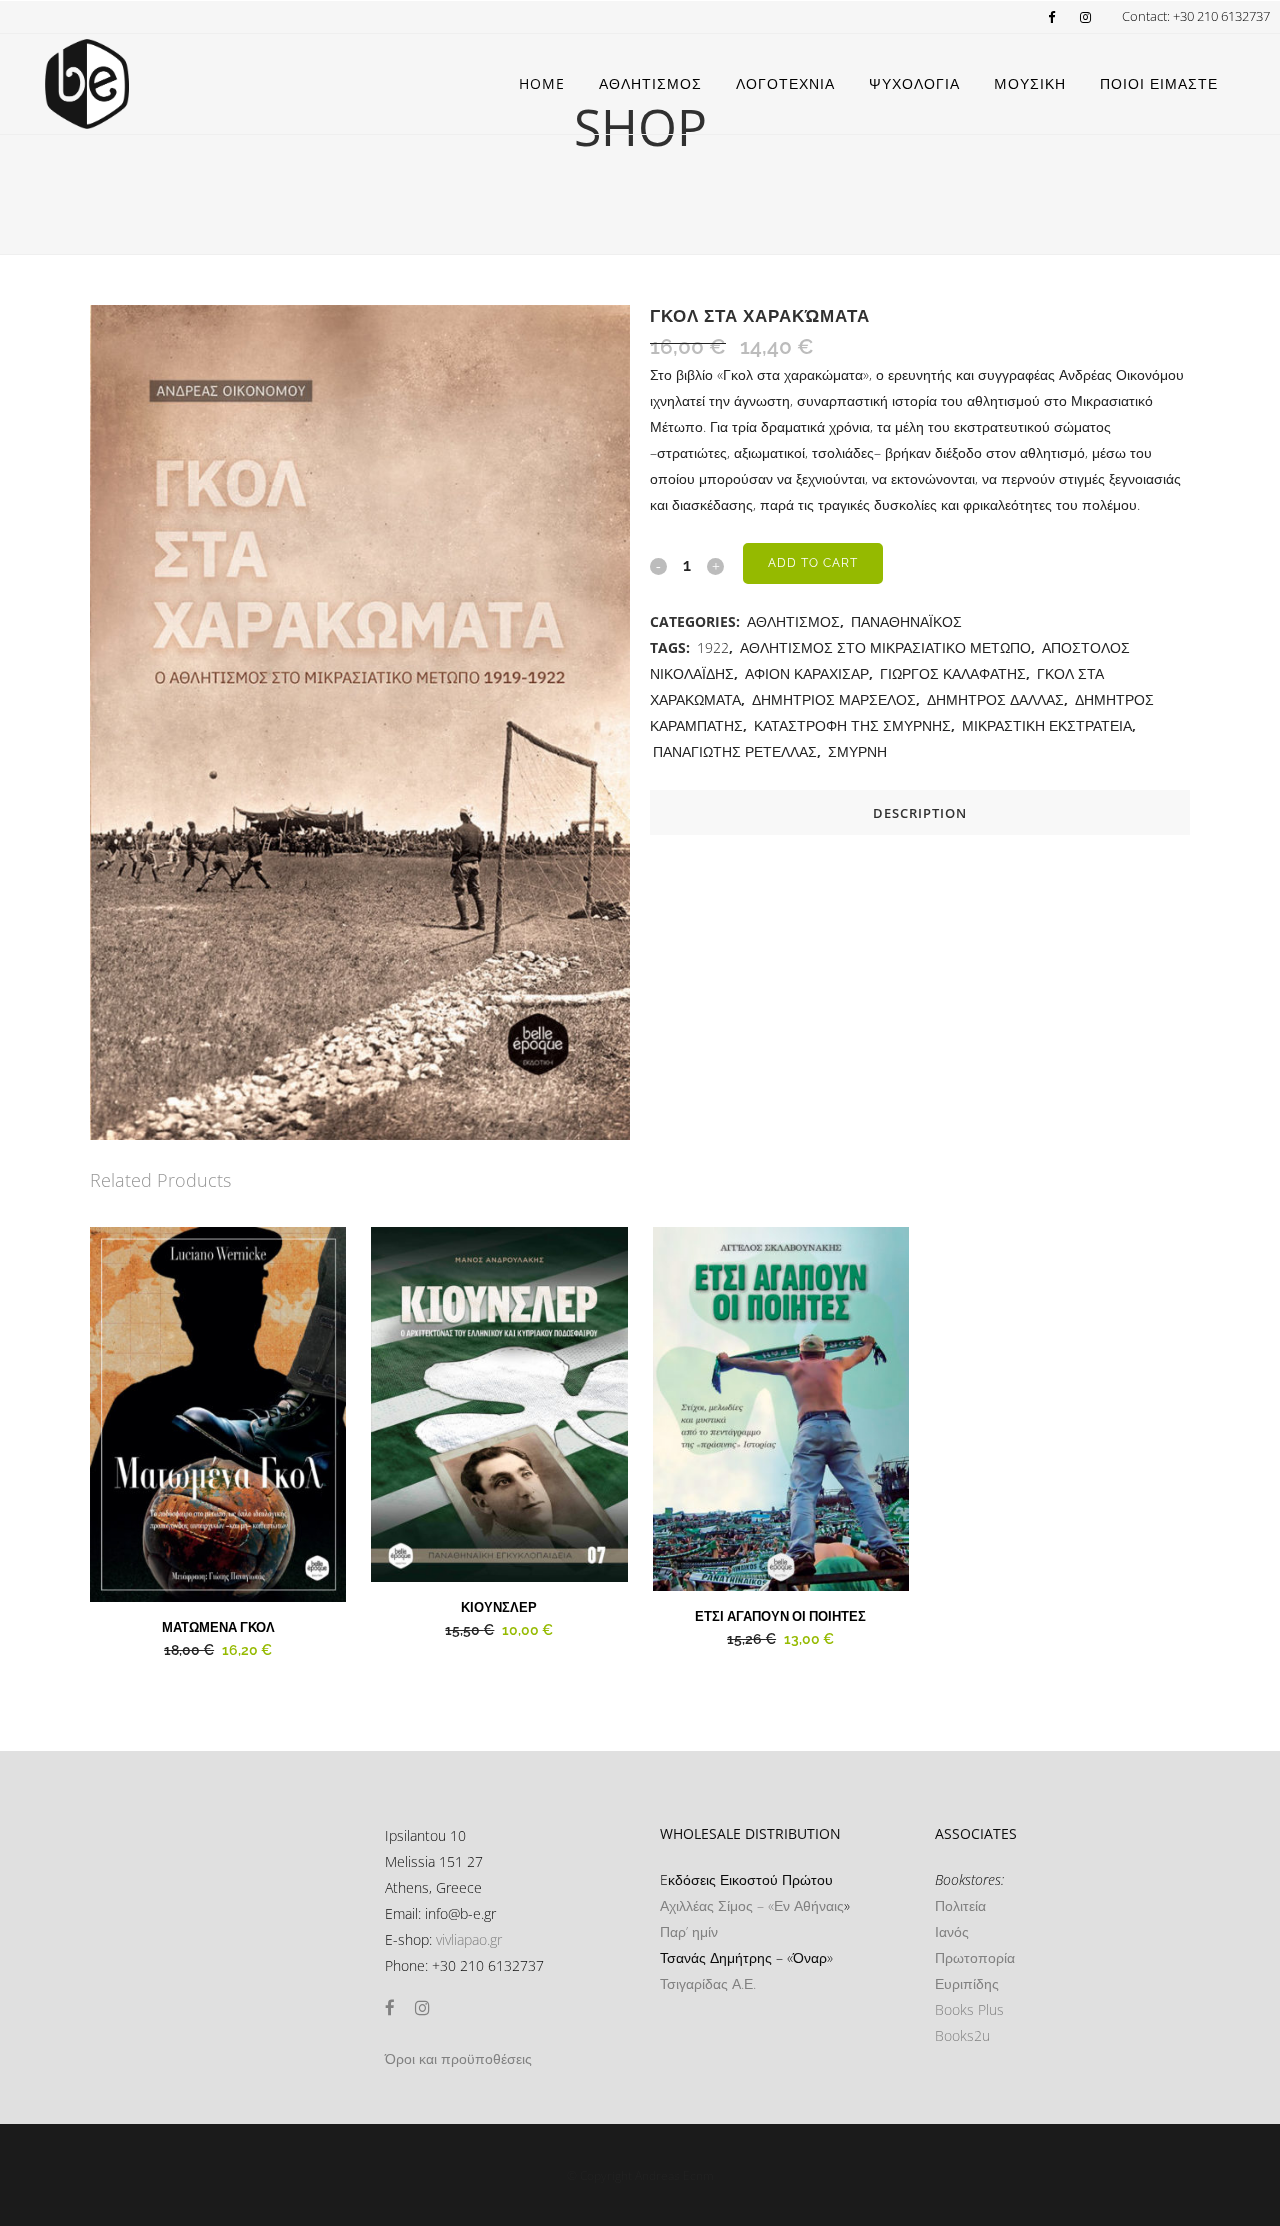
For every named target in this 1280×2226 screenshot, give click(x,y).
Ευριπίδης (967, 1983)
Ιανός (952, 1931)
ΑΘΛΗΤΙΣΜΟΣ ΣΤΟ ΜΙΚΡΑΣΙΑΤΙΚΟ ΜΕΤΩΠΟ (885, 647)
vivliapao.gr (469, 1939)
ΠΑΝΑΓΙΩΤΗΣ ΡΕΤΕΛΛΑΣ (735, 751)
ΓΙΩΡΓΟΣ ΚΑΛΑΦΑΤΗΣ (953, 673)
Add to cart (813, 563)
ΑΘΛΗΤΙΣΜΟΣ (793, 621)
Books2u (962, 2035)
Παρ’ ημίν (689, 1931)
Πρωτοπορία (975, 1957)
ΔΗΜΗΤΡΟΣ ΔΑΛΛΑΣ (995, 699)
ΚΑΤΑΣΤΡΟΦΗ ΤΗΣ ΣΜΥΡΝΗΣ (852, 725)
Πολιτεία (960, 1905)
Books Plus (969, 2009)
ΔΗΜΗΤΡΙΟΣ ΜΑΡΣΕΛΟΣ (834, 699)
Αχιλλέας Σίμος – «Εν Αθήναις (752, 1905)
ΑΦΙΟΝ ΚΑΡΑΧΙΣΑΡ (807, 673)
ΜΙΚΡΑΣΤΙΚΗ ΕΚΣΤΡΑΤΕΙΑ (1047, 725)
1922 (713, 647)
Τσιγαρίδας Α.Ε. (708, 1983)
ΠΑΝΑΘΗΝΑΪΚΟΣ (906, 621)
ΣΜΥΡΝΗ (857, 751)
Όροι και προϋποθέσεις (458, 2058)
